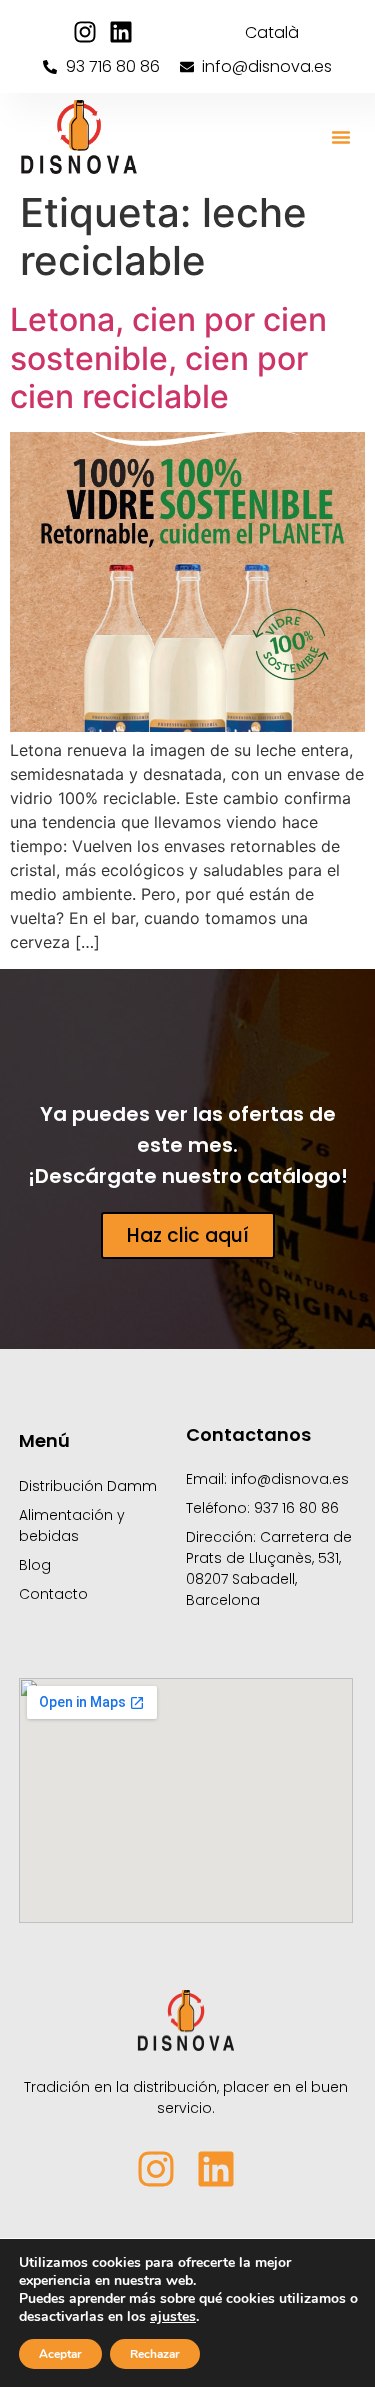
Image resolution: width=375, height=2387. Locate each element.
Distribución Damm (88, 1486)
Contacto (53, 1594)
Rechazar (155, 2354)
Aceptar (60, 2354)
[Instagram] (85, 32)
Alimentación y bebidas (72, 1525)
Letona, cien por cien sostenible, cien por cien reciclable (168, 358)
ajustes (173, 2317)
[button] (341, 137)
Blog (35, 1565)
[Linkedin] (121, 32)
